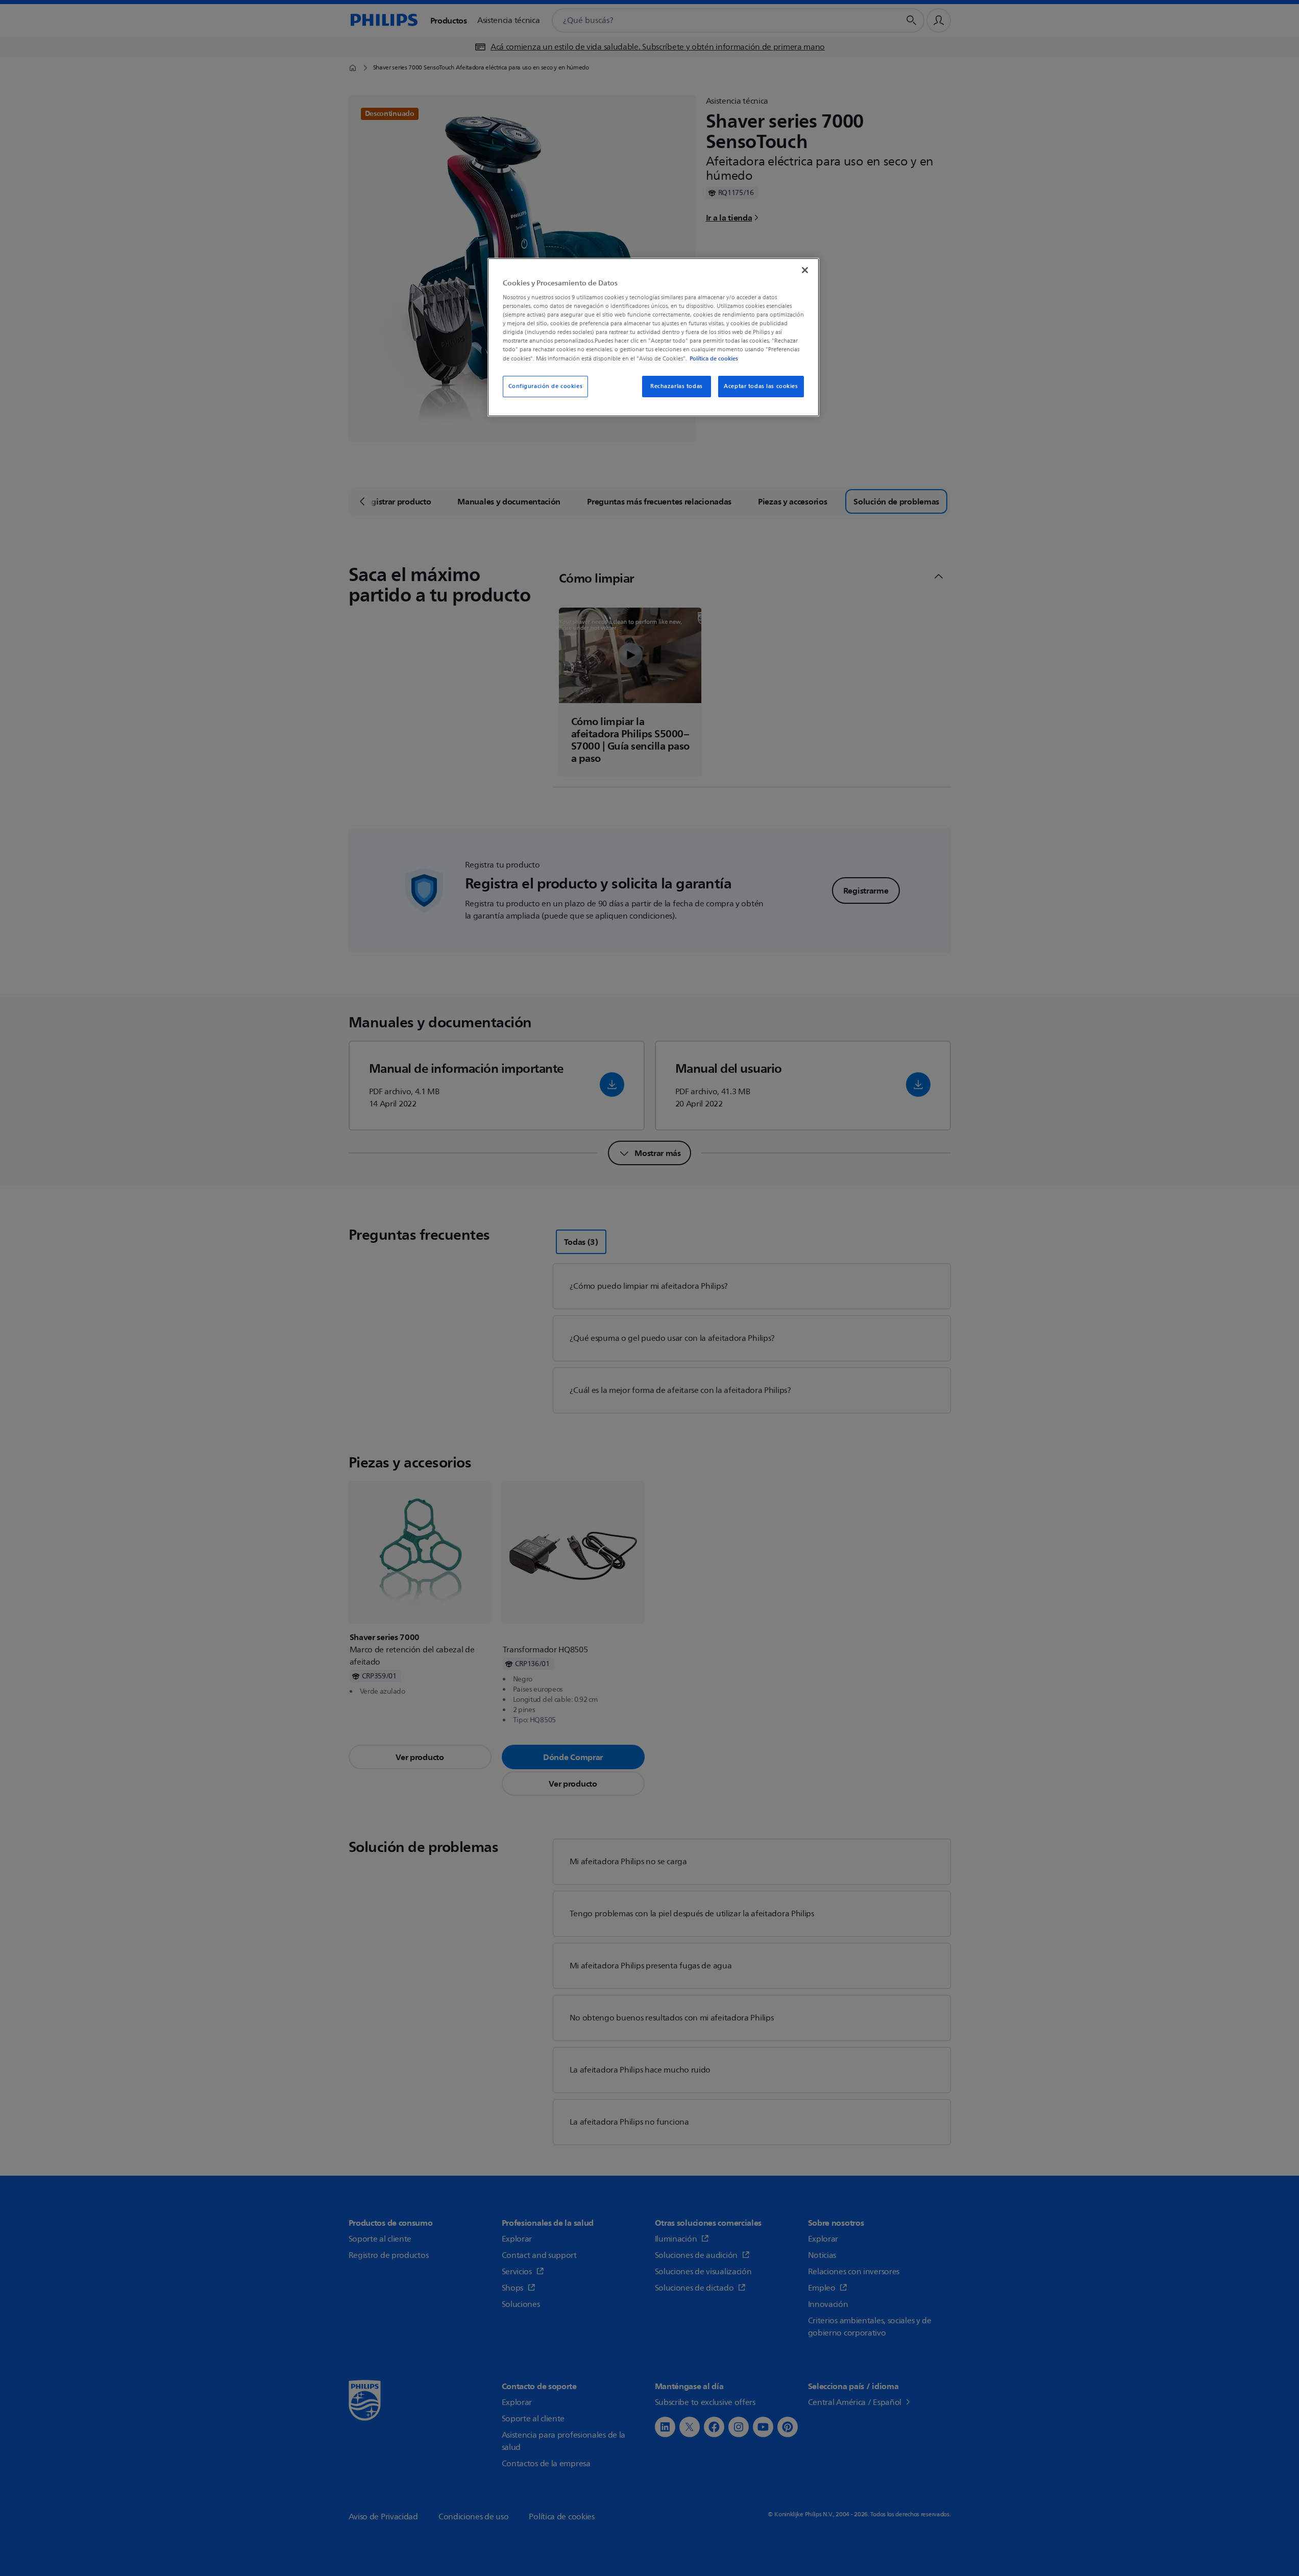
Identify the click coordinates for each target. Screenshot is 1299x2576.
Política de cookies (714, 358)
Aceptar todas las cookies (761, 386)
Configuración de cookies (546, 386)
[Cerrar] (805, 270)
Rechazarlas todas (677, 386)
